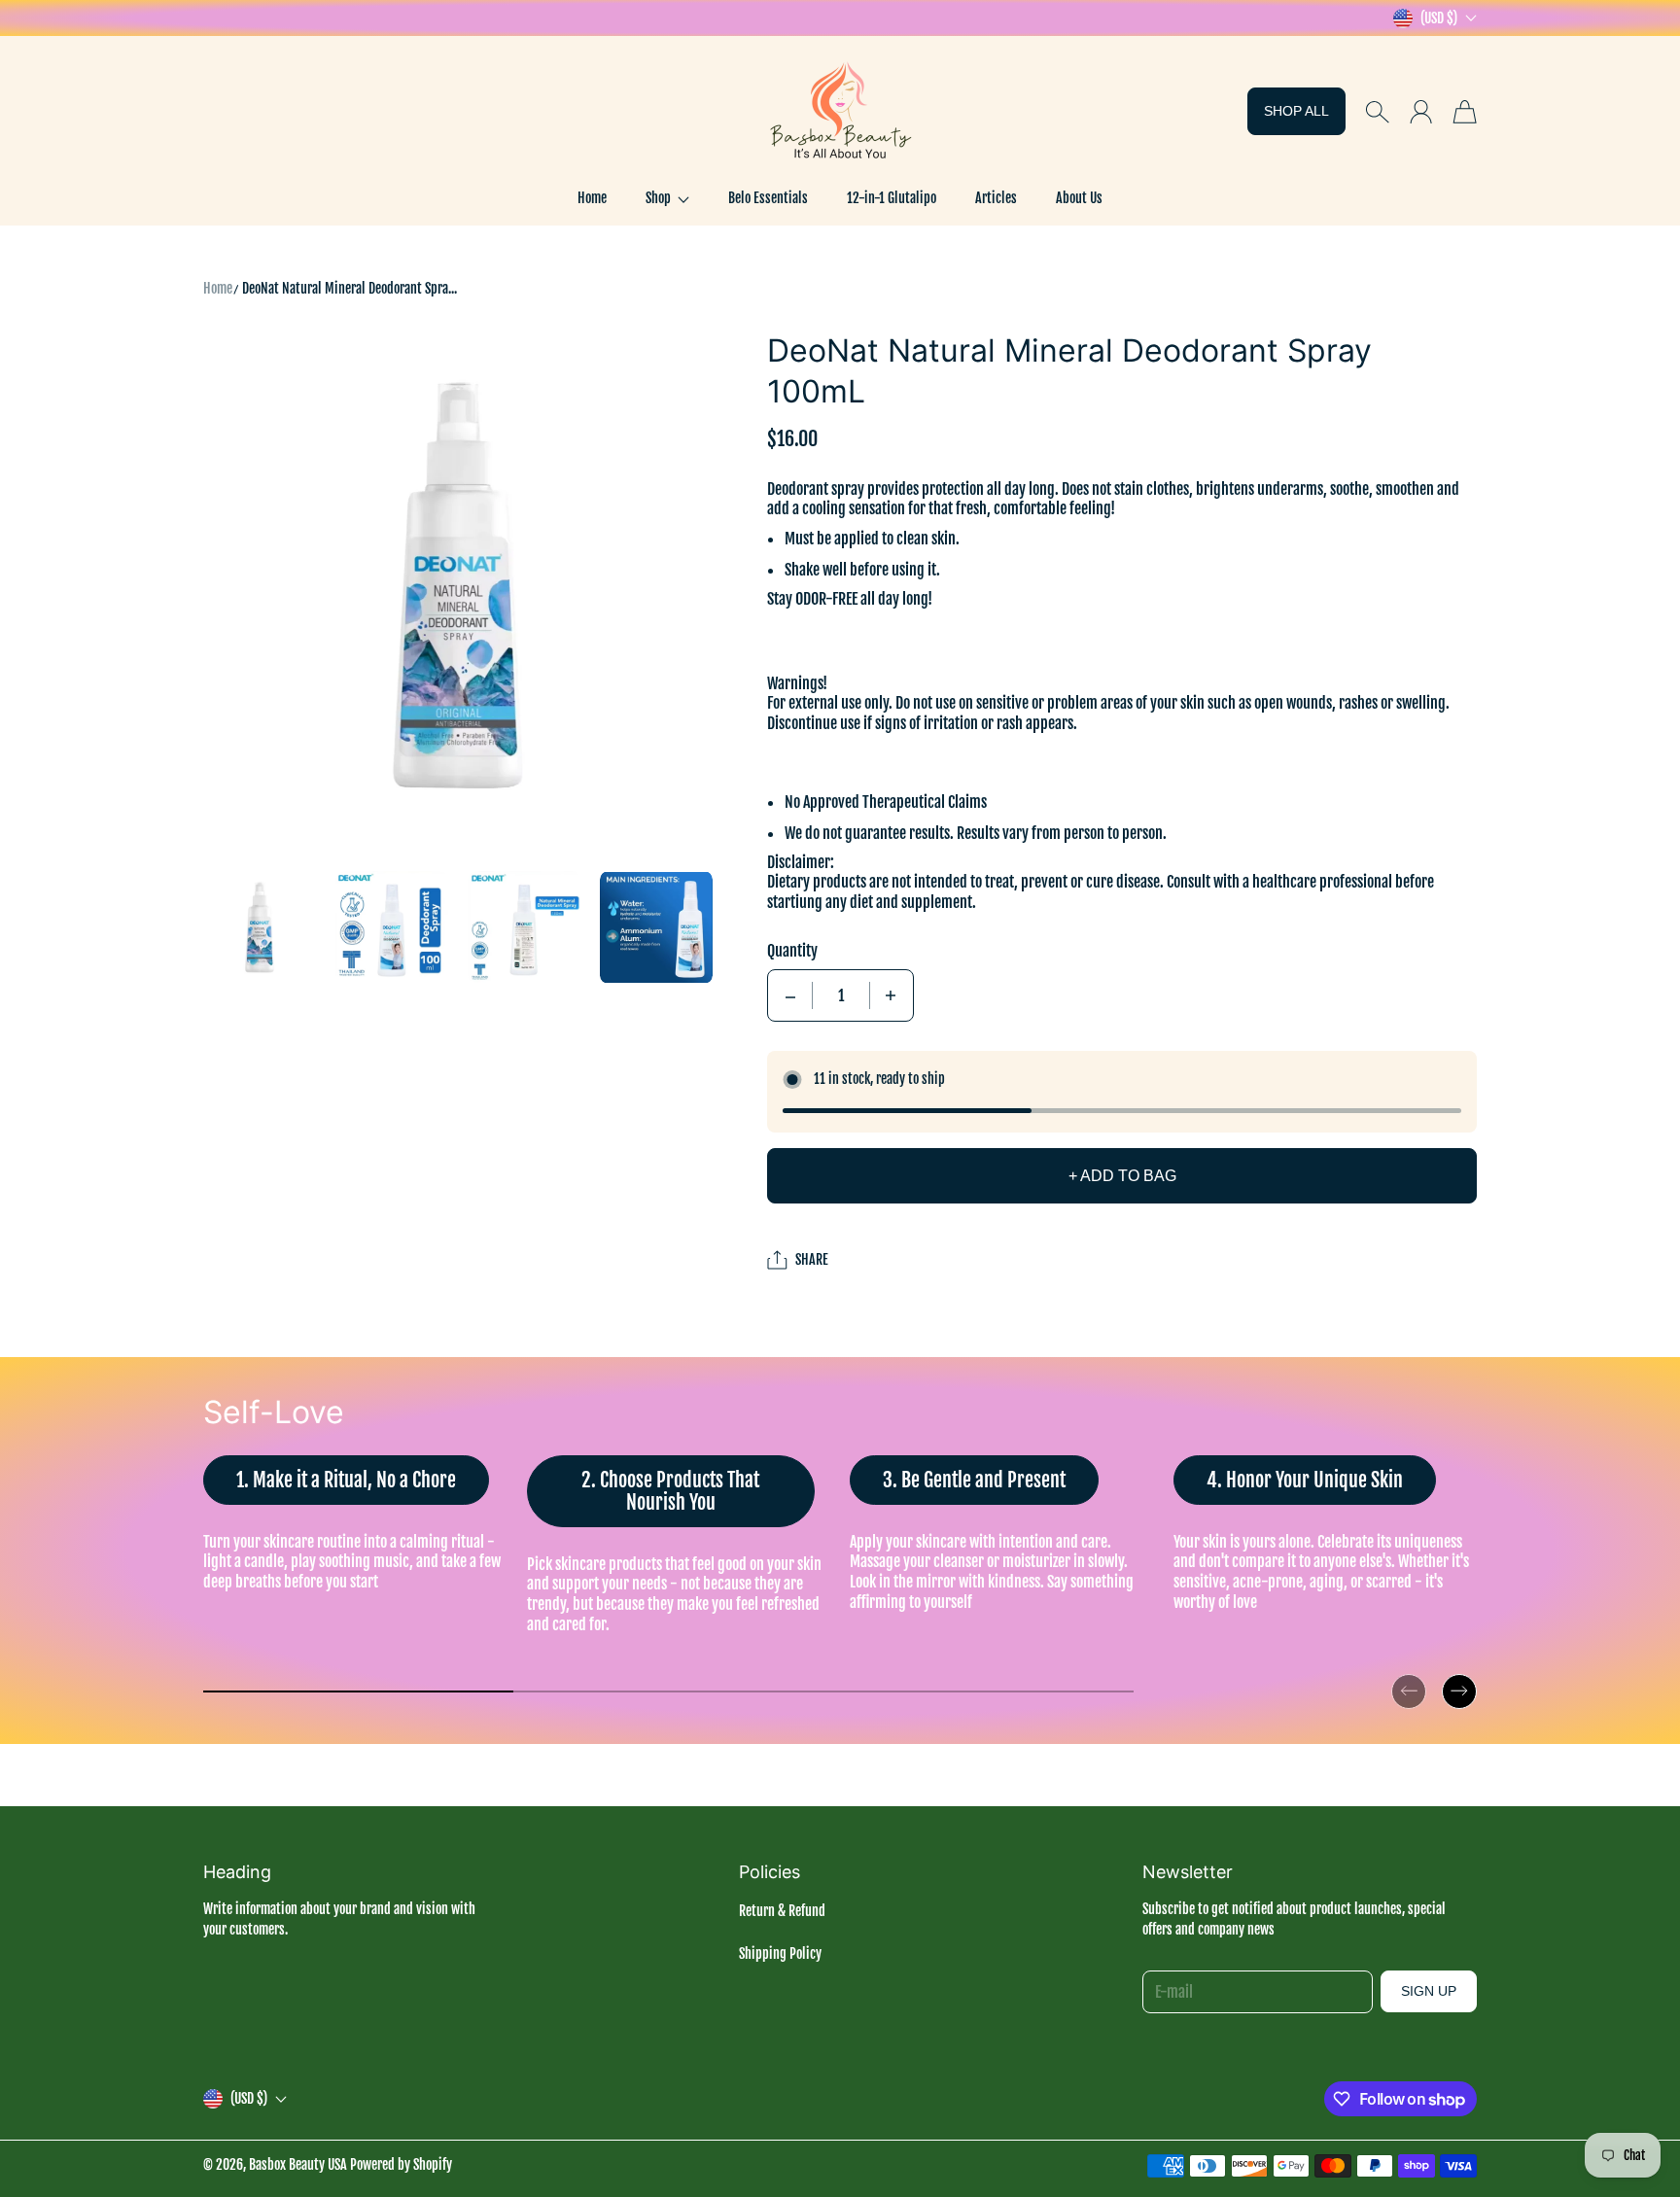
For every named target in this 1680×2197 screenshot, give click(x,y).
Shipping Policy (780, 1953)
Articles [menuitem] (996, 198)
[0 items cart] (1465, 112)
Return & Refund (782, 1911)
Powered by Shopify (401, 2164)
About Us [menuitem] (1079, 198)
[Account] (1421, 112)
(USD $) (249, 2098)
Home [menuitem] (592, 198)
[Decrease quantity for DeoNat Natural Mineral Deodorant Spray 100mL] (790, 995)
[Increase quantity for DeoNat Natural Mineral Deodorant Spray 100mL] (891, 995)
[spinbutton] (841, 995)
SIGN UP (1429, 1991)
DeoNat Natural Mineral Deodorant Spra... (350, 288)
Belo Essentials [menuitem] (768, 198)
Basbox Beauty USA (298, 2164)
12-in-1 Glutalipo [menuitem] (892, 198)
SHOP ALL (1296, 111)
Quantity (792, 951)
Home (218, 288)
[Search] (1377, 112)
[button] (667, 198)
